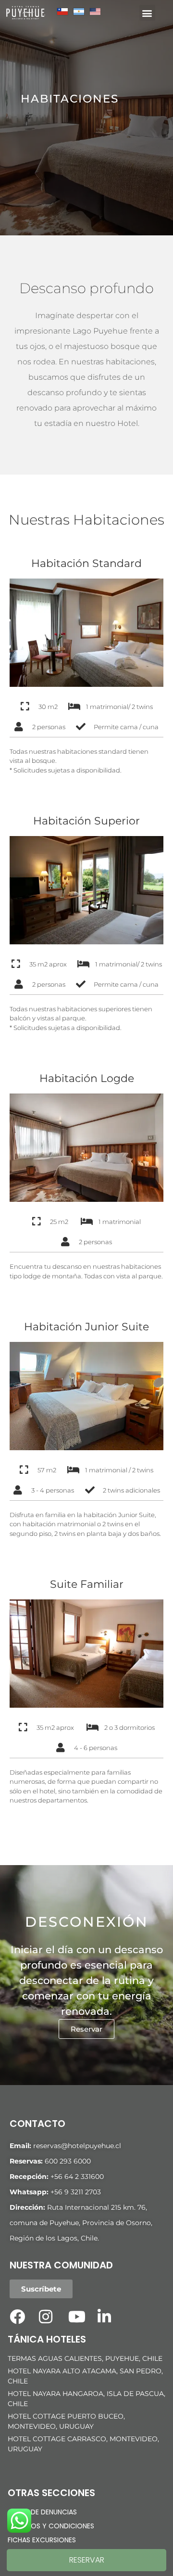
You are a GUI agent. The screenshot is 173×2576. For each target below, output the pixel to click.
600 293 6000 (68, 2161)
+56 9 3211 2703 (76, 2192)
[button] (147, 13)
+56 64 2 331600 (77, 2177)
